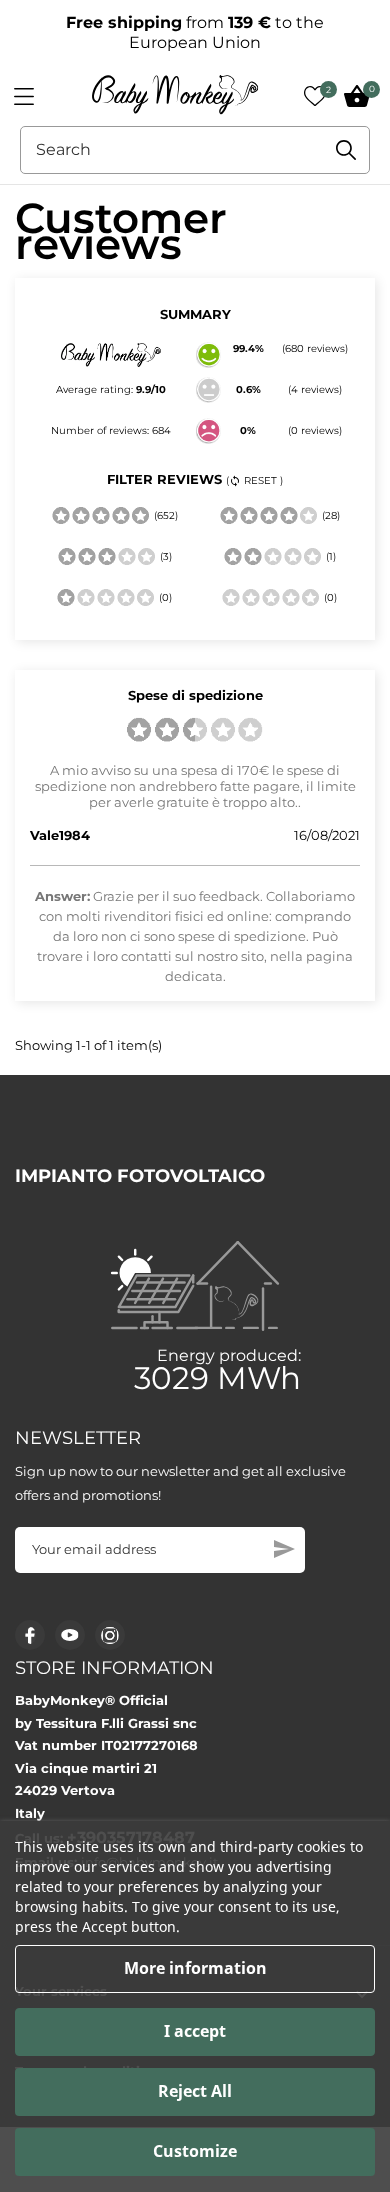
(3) (164, 556)
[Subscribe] (284, 1549)
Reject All (195, 2091)
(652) (164, 515)
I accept (195, 2031)
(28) (329, 515)
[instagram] (110, 1635)
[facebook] (30, 1635)
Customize (195, 2151)
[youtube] (70, 1635)
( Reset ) (254, 480)
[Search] (346, 150)
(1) (329, 556)
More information (195, 1968)
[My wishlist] (315, 96)
